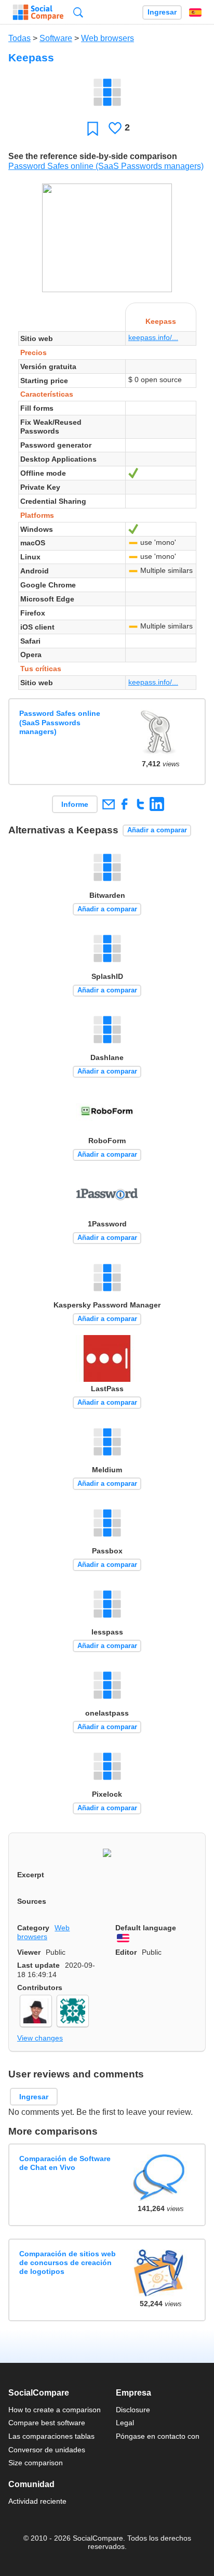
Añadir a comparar (157, 830)
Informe (75, 804)
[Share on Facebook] (124, 804)
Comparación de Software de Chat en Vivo (65, 2163)
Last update (38, 1965)
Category (33, 1928)
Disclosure (133, 2410)
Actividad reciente (37, 2501)
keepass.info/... (153, 337)
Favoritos (93, 128)
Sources (32, 1901)
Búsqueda (78, 12)
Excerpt (31, 1875)
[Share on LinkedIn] (157, 804)
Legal (125, 2423)
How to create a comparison (55, 2410)
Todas (19, 38)
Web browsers (108, 38)
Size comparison (36, 2463)
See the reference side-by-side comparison (93, 156)
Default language (146, 1928)
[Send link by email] (108, 804)
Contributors (40, 1987)
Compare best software (47, 2423)
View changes (40, 2038)
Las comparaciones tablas (51, 2436)
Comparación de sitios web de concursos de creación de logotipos (68, 2263)
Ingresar (162, 12)
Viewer (29, 1952)
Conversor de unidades (47, 2450)
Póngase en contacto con (158, 2436)
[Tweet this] (141, 804)
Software (56, 38)
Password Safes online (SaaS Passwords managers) (106, 166)
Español (195, 12)
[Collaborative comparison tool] (38, 12)
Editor (126, 1952)
